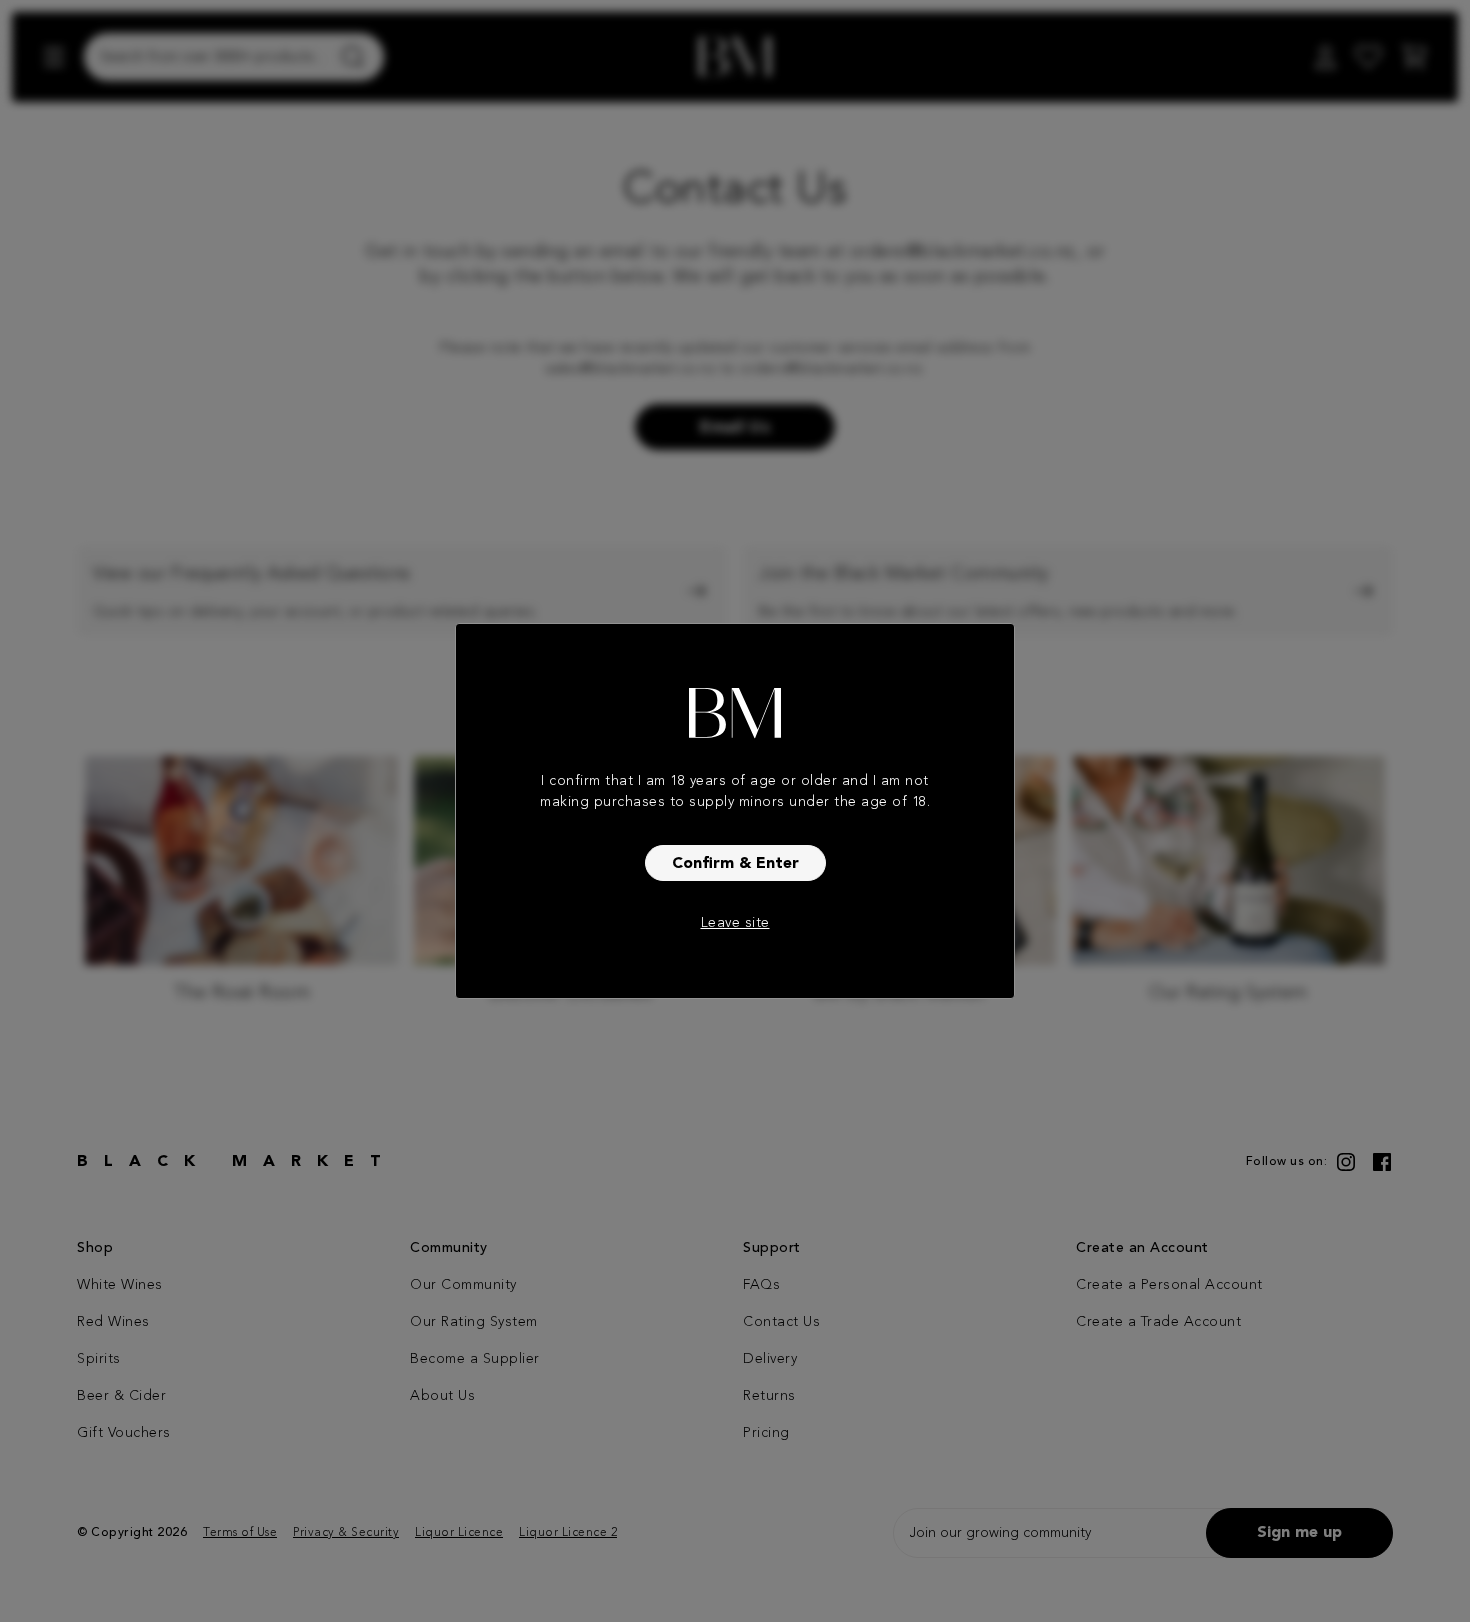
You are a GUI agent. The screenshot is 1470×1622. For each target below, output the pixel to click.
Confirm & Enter (735, 864)
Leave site (735, 923)
